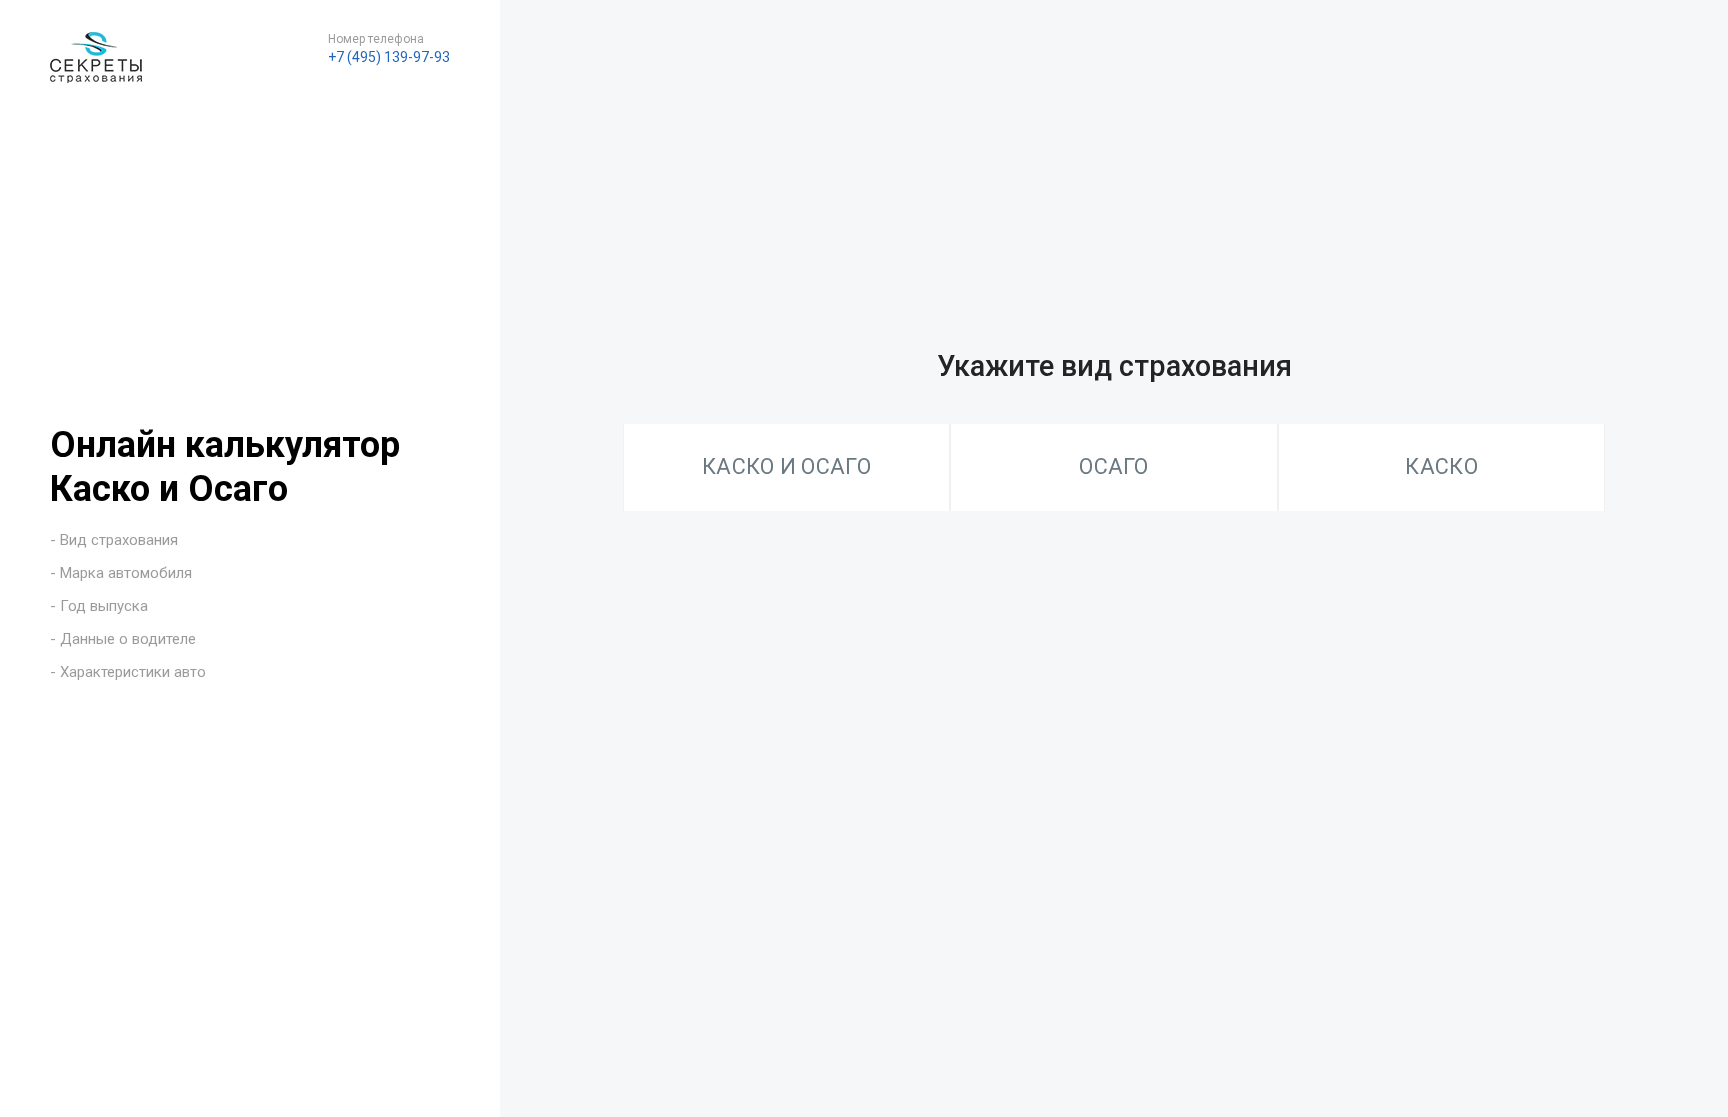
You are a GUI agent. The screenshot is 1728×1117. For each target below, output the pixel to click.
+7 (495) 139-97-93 (389, 57)
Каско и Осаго (786, 466)
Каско (1441, 466)
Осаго (1114, 466)
